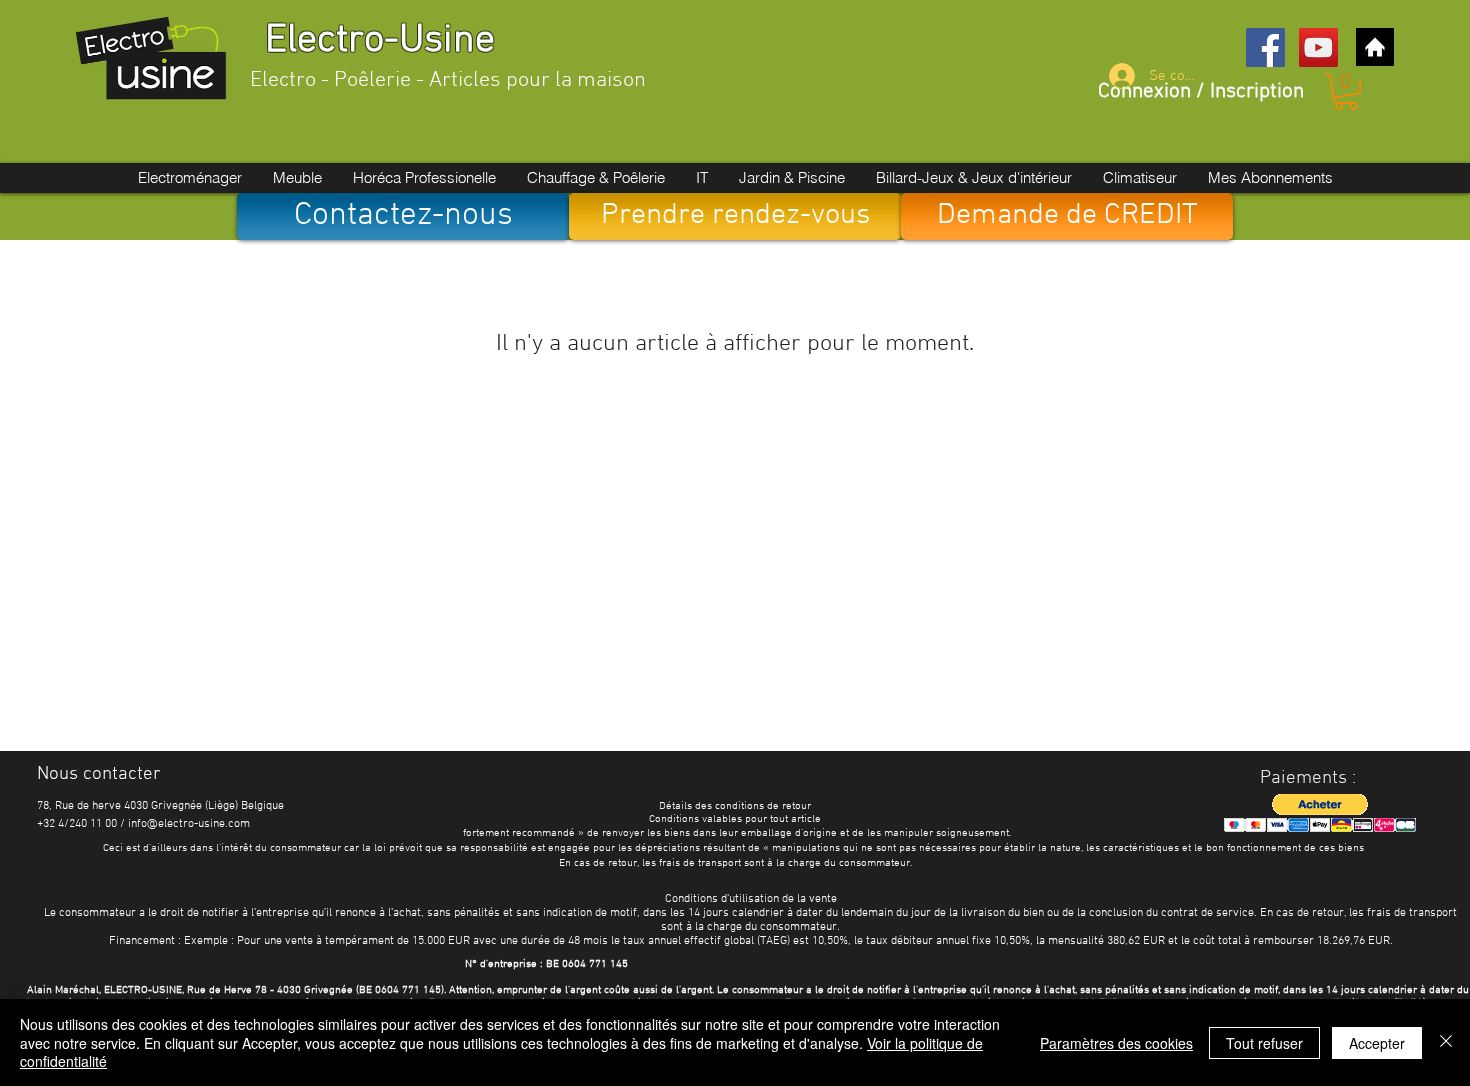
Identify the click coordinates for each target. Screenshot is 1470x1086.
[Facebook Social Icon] (1265, 47)
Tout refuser (1264, 1043)
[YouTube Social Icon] (1318, 47)
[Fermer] (1446, 1042)
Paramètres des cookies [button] (1116, 1043)
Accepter (1377, 1043)
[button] (1346, 91)
